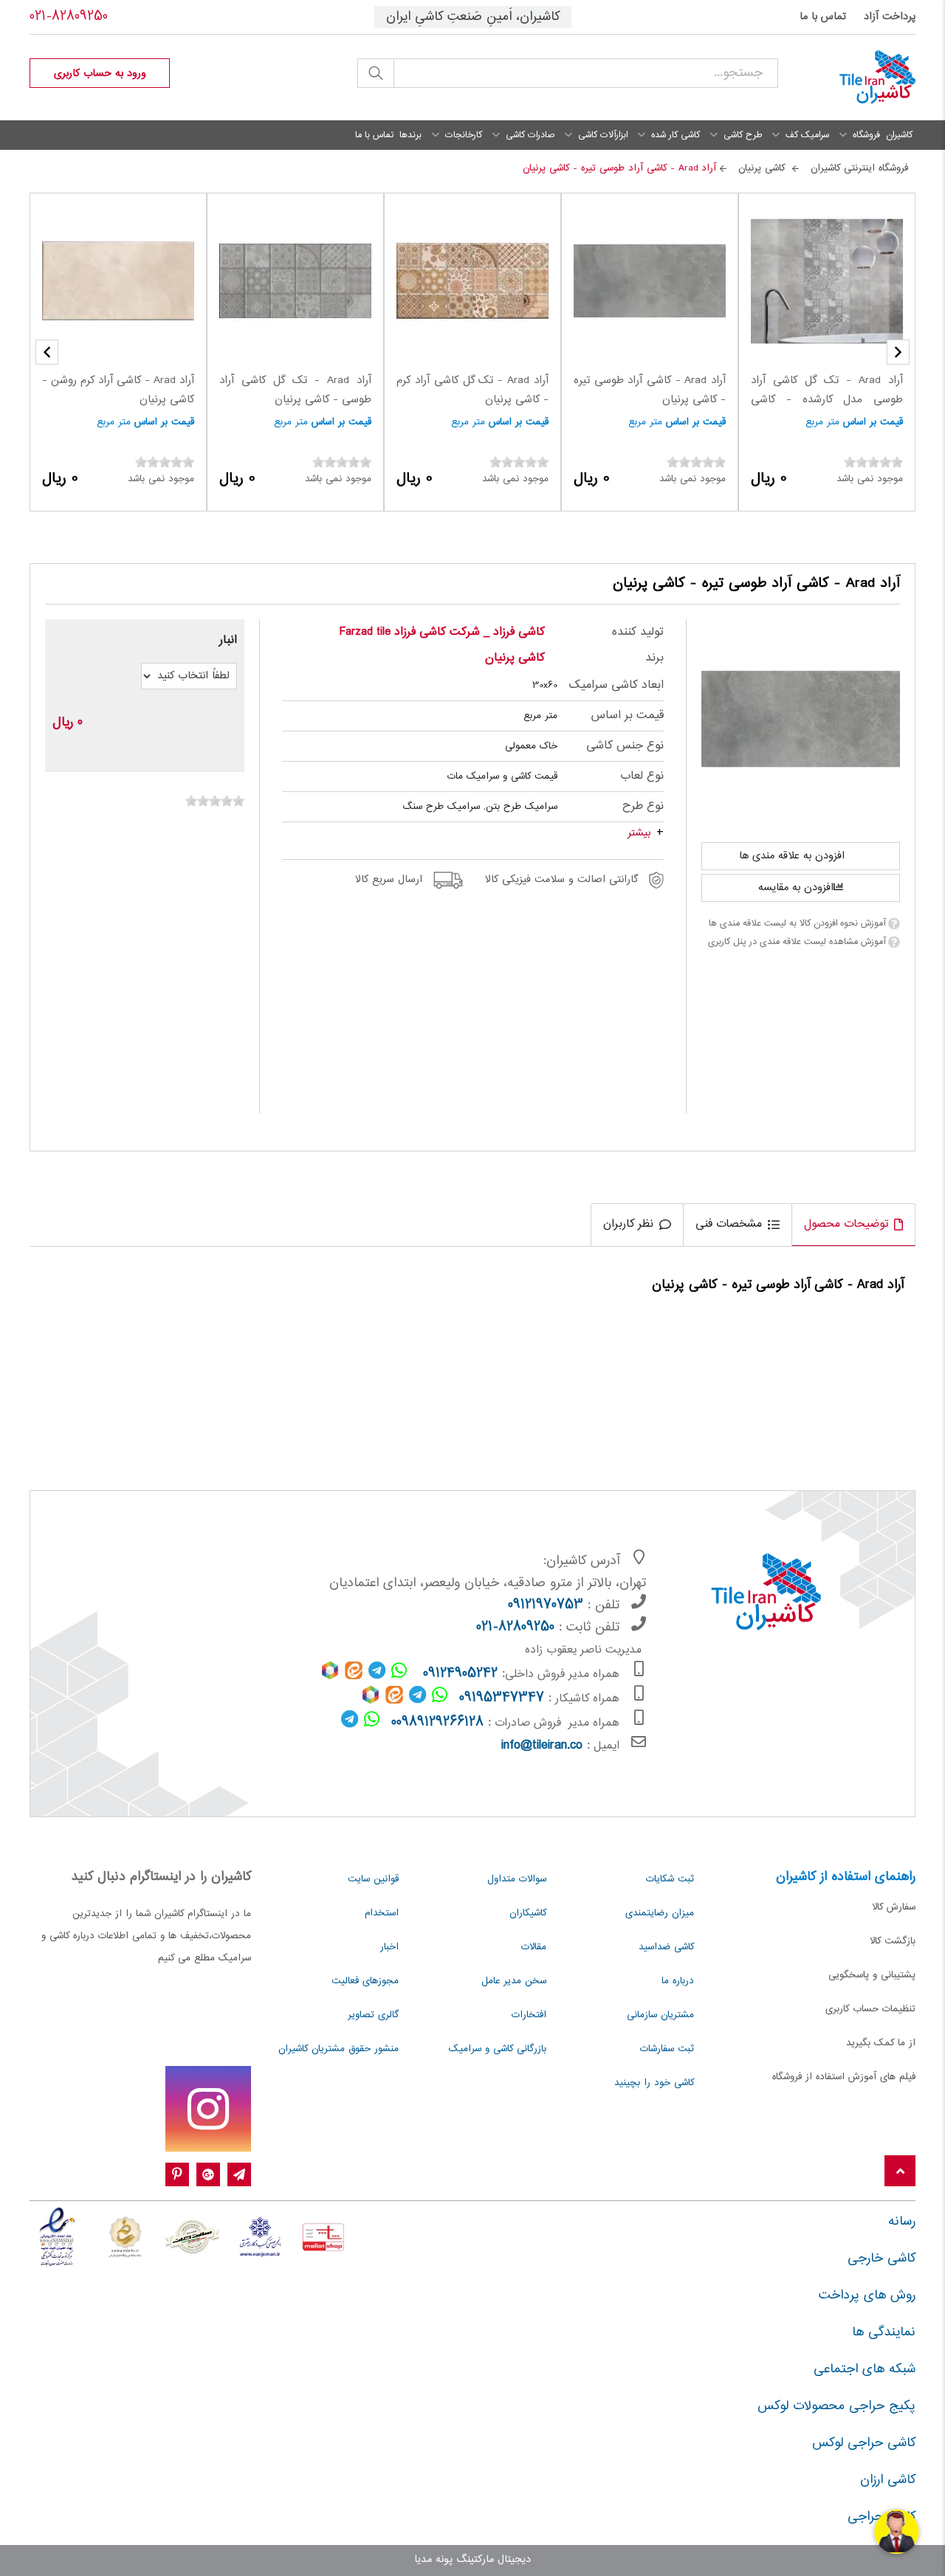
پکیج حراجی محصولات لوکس (836, 2406)
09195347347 (502, 1698)
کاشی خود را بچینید (654, 2083)
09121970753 (546, 1605)
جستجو (376, 73)
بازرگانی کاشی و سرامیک (498, 2049)
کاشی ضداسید (666, 1947)
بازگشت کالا (893, 1941)
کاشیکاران (528, 1913)
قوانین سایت (373, 1879)
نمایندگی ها (884, 2332)
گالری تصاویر (373, 2015)
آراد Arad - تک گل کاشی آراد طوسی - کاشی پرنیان (295, 390)
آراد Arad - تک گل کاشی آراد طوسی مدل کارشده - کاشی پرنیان (827, 400)
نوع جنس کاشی (625, 746)
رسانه (902, 2222)
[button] (47, 352)
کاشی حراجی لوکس (864, 2443)
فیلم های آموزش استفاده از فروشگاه (844, 2077)
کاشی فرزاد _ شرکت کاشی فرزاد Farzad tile (442, 632)
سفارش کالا (894, 1907)
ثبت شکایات (670, 1879)
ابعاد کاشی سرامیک (616, 685)
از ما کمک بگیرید (881, 2043)
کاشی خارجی (882, 2259)
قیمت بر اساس (873, 422)
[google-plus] (208, 2175)
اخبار (389, 1947)
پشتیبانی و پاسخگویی (872, 1975)
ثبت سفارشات (667, 2049)
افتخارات (529, 2015)
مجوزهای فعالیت (365, 1981)
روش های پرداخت (867, 2296)
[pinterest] (177, 2175)
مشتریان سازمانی (660, 2015)
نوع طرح (643, 806)
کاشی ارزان (888, 2480)
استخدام (382, 1913)
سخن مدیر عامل (514, 1981)
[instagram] (208, 2109)
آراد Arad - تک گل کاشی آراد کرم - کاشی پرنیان (472, 390)
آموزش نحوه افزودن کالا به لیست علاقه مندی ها (797, 923)
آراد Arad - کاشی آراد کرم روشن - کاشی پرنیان (118, 390)
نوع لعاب (642, 776)
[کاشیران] (858, 78)
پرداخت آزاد (890, 17)
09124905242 (460, 1674)
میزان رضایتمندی (660, 1913)
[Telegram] (239, 2175)
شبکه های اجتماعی (865, 2369)
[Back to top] (900, 2172)
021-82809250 (69, 17)
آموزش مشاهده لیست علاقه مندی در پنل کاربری (797, 942)
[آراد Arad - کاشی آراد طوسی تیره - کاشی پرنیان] (801, 719)
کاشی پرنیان (515, 658)
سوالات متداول (517, 1879)
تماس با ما (823, 17)
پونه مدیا (433, 2560)
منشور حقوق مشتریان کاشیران (339, 2049)
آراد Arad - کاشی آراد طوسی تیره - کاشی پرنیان (650, 390)
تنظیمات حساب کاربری (870, 2009)
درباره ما (678, 1981)
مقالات (534, 1947)
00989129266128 (437, 1723)
